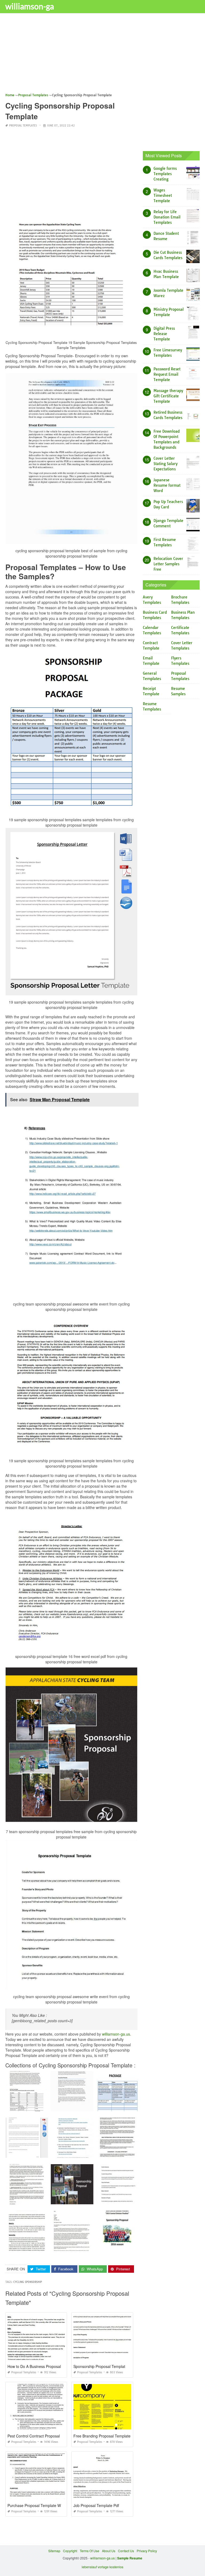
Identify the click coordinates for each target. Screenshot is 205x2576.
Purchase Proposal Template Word (37, 2505)
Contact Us (126, 2551)
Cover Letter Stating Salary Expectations (165, 464)
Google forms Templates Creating (165, 174)
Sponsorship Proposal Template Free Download (114, 2366)
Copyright (70, 2551)
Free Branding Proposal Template (102, 2436)
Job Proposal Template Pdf (96, 2505)
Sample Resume (130, 2558)
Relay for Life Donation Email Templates (167, 217)
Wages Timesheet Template (163, 195)
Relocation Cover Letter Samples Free (168, 564)
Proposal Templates (23, 126)
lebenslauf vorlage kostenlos (102, 2567)
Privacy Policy (147, 2551)
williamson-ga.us (116, 2034)
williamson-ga (30, 6)
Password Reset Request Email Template (167, 374)
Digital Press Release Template (164, 334)
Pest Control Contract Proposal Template (42, 2436)
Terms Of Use (90, 2551)
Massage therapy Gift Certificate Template (168, 396)
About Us (109, 2551)
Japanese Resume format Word (167, 485)
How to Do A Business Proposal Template (43, 2366)
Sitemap (54, 2551)
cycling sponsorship (28, 2282)
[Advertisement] (102, 55)
